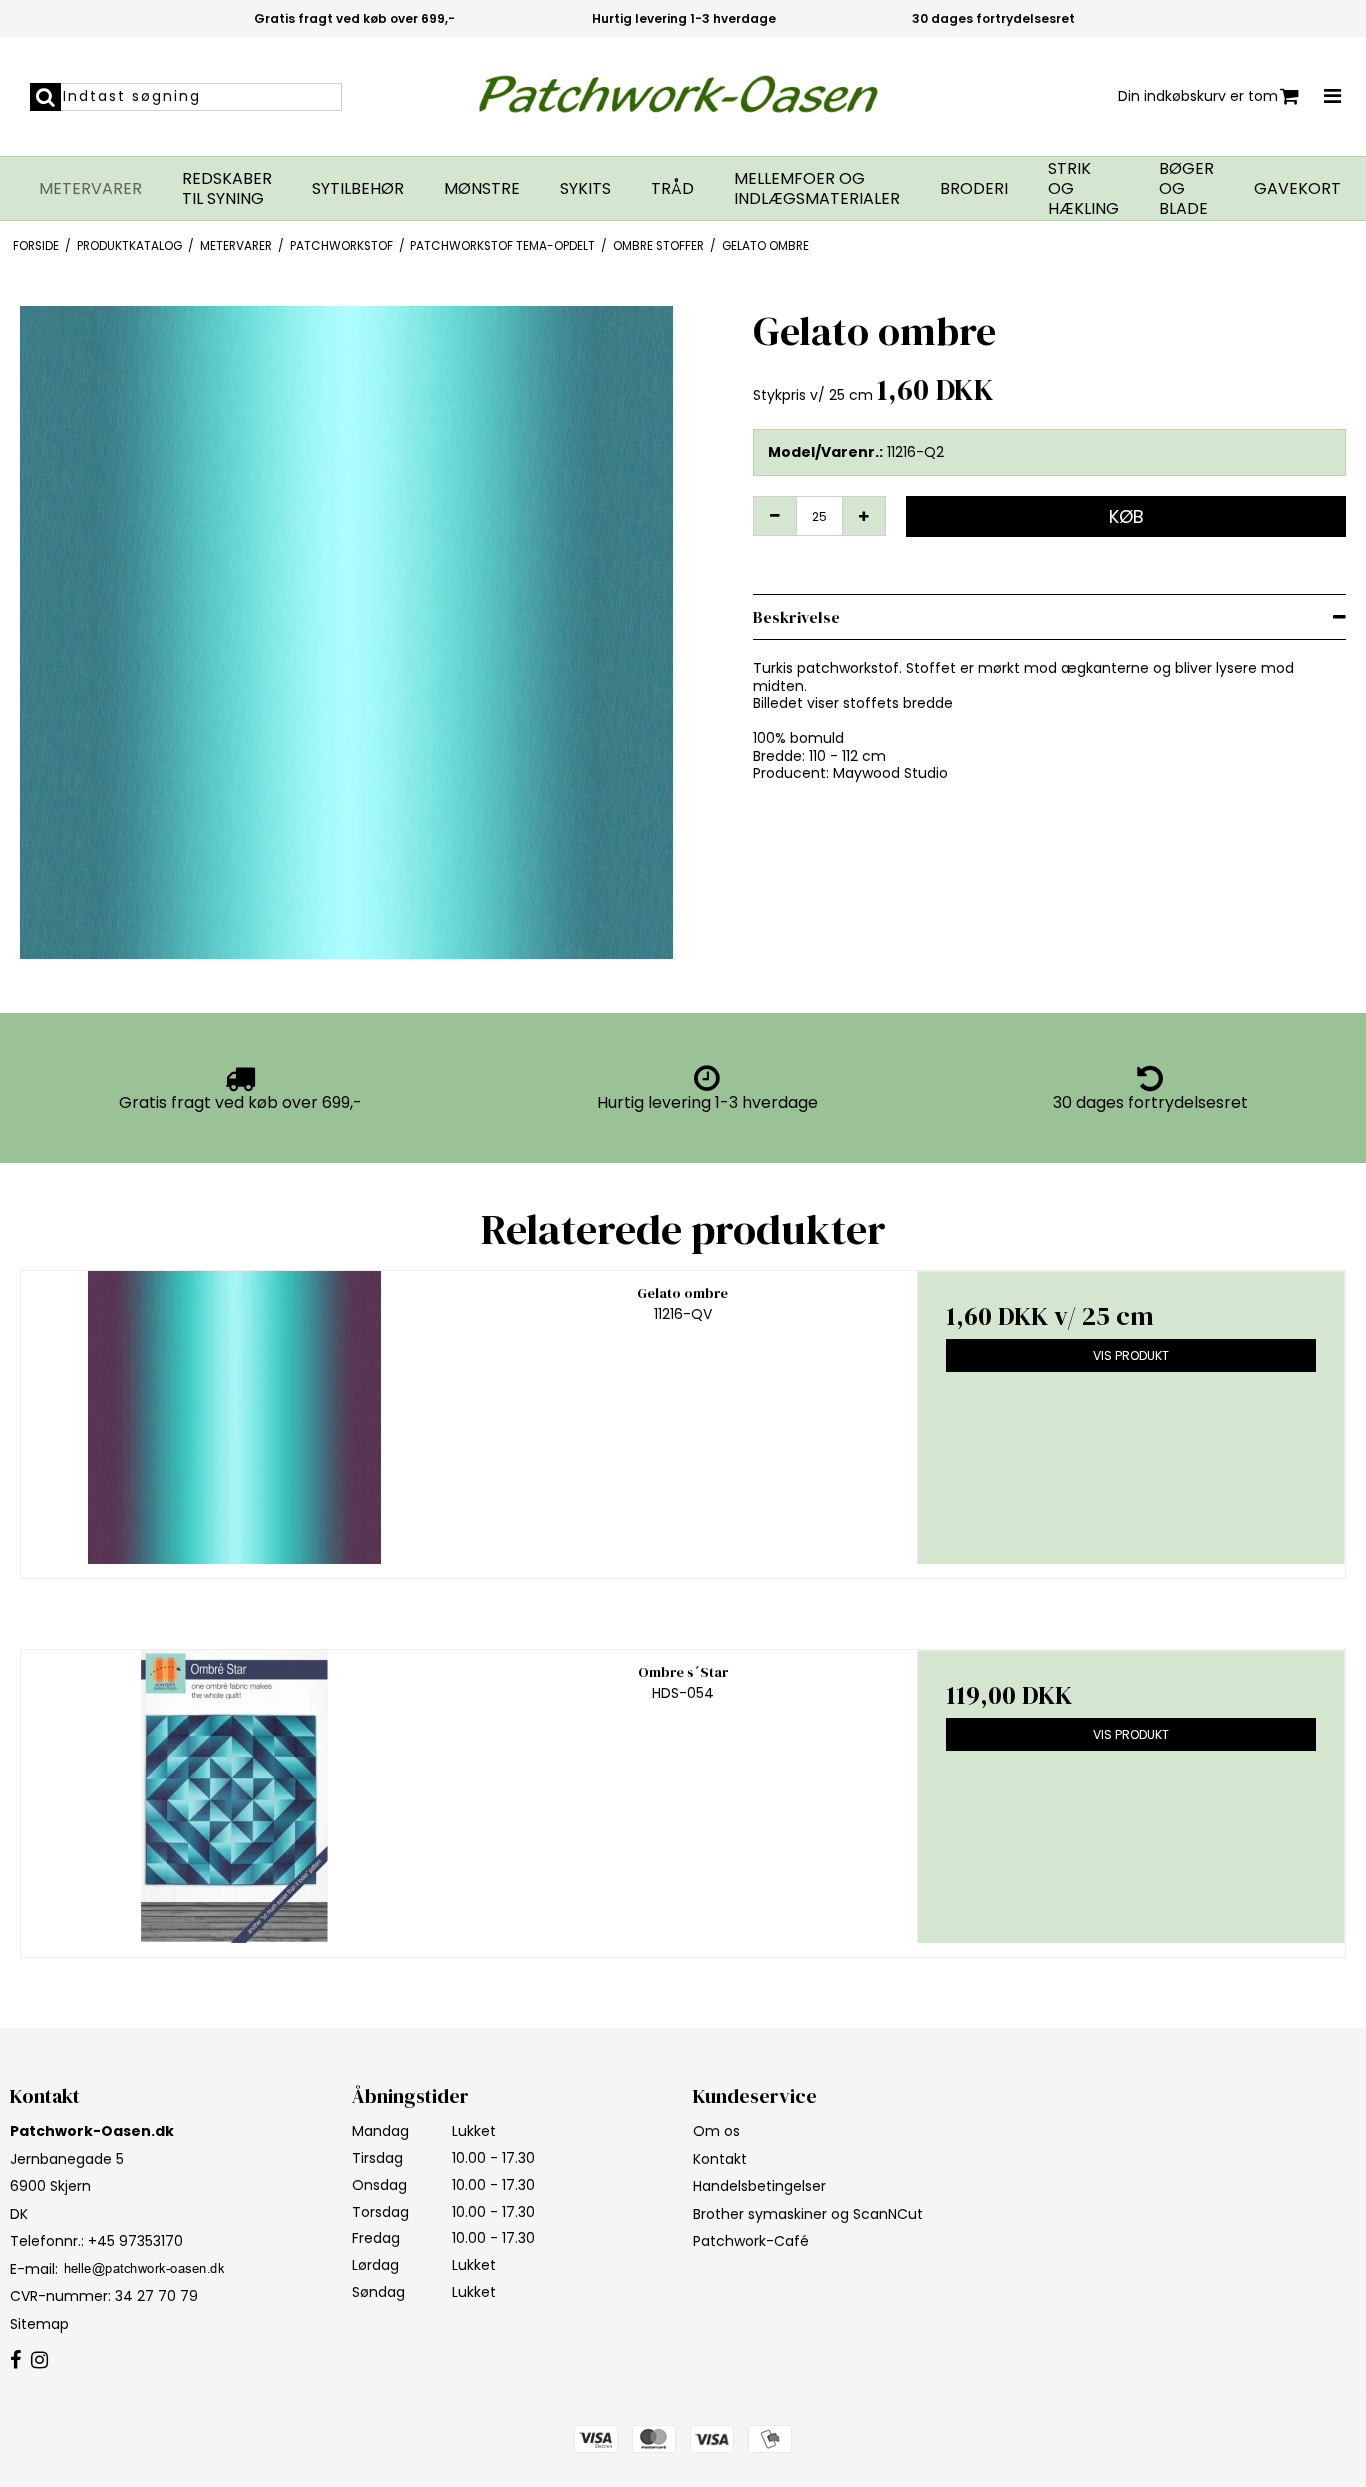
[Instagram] (39, 2361)
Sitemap (39, 2324)
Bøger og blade (1186, 189)
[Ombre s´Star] (235, 1796)
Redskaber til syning (227, 189)
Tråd (672, 189)
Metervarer (90, 189)
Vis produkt (1131, 1355)
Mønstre (482, 189)
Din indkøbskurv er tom (1198, 96)
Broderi (974, 189)
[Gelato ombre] (235, 1417)
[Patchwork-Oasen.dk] (682, 96)
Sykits (585, 189)
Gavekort (1297, 189)
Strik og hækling (1083, 189)
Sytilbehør (358, 189)
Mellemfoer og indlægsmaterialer (817, 189)
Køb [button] (1126, 516)
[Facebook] (15, 2361)
